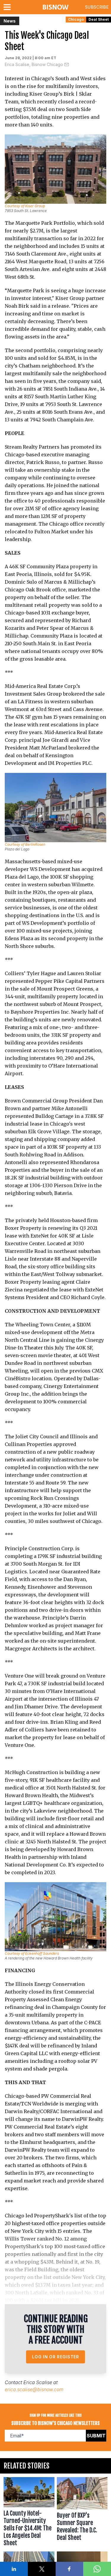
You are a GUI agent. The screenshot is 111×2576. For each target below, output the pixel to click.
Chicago (76, 19)
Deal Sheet (99, 19)
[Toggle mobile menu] (8, 7)
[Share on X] (42, 2569)
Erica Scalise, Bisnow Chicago (34, 64)
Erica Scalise (38, 2382)
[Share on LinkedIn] (14, 2569)
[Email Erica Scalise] (67, 65)
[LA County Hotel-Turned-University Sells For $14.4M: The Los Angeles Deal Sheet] (29, 2513)
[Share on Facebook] (70, 2569)
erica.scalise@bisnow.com (34, 2389)
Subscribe (97, 7)
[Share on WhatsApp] (97, 2569)
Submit (96, 2436)
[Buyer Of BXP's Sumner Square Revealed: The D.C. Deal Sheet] (82, 2513)
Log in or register (55, 2357)
